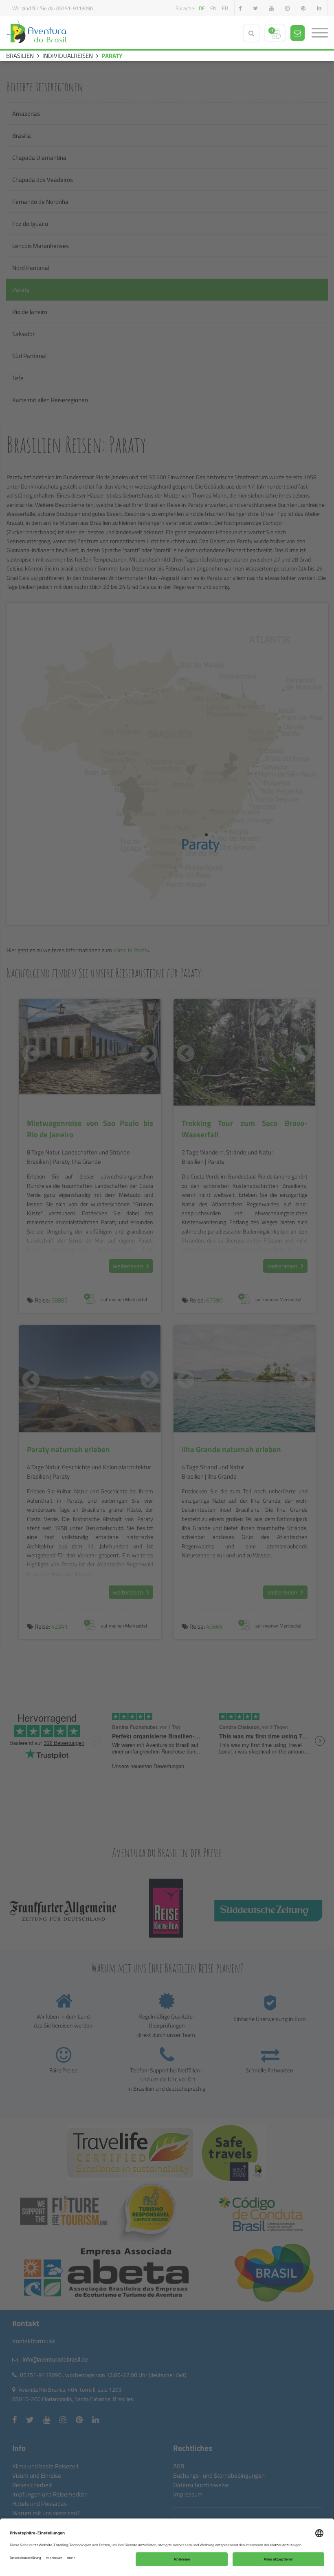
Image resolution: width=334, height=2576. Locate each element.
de (202, 8)
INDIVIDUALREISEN (68, 56)
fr (225, 8)
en (213, 8)
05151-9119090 (75, 8)
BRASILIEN (20, 56)
